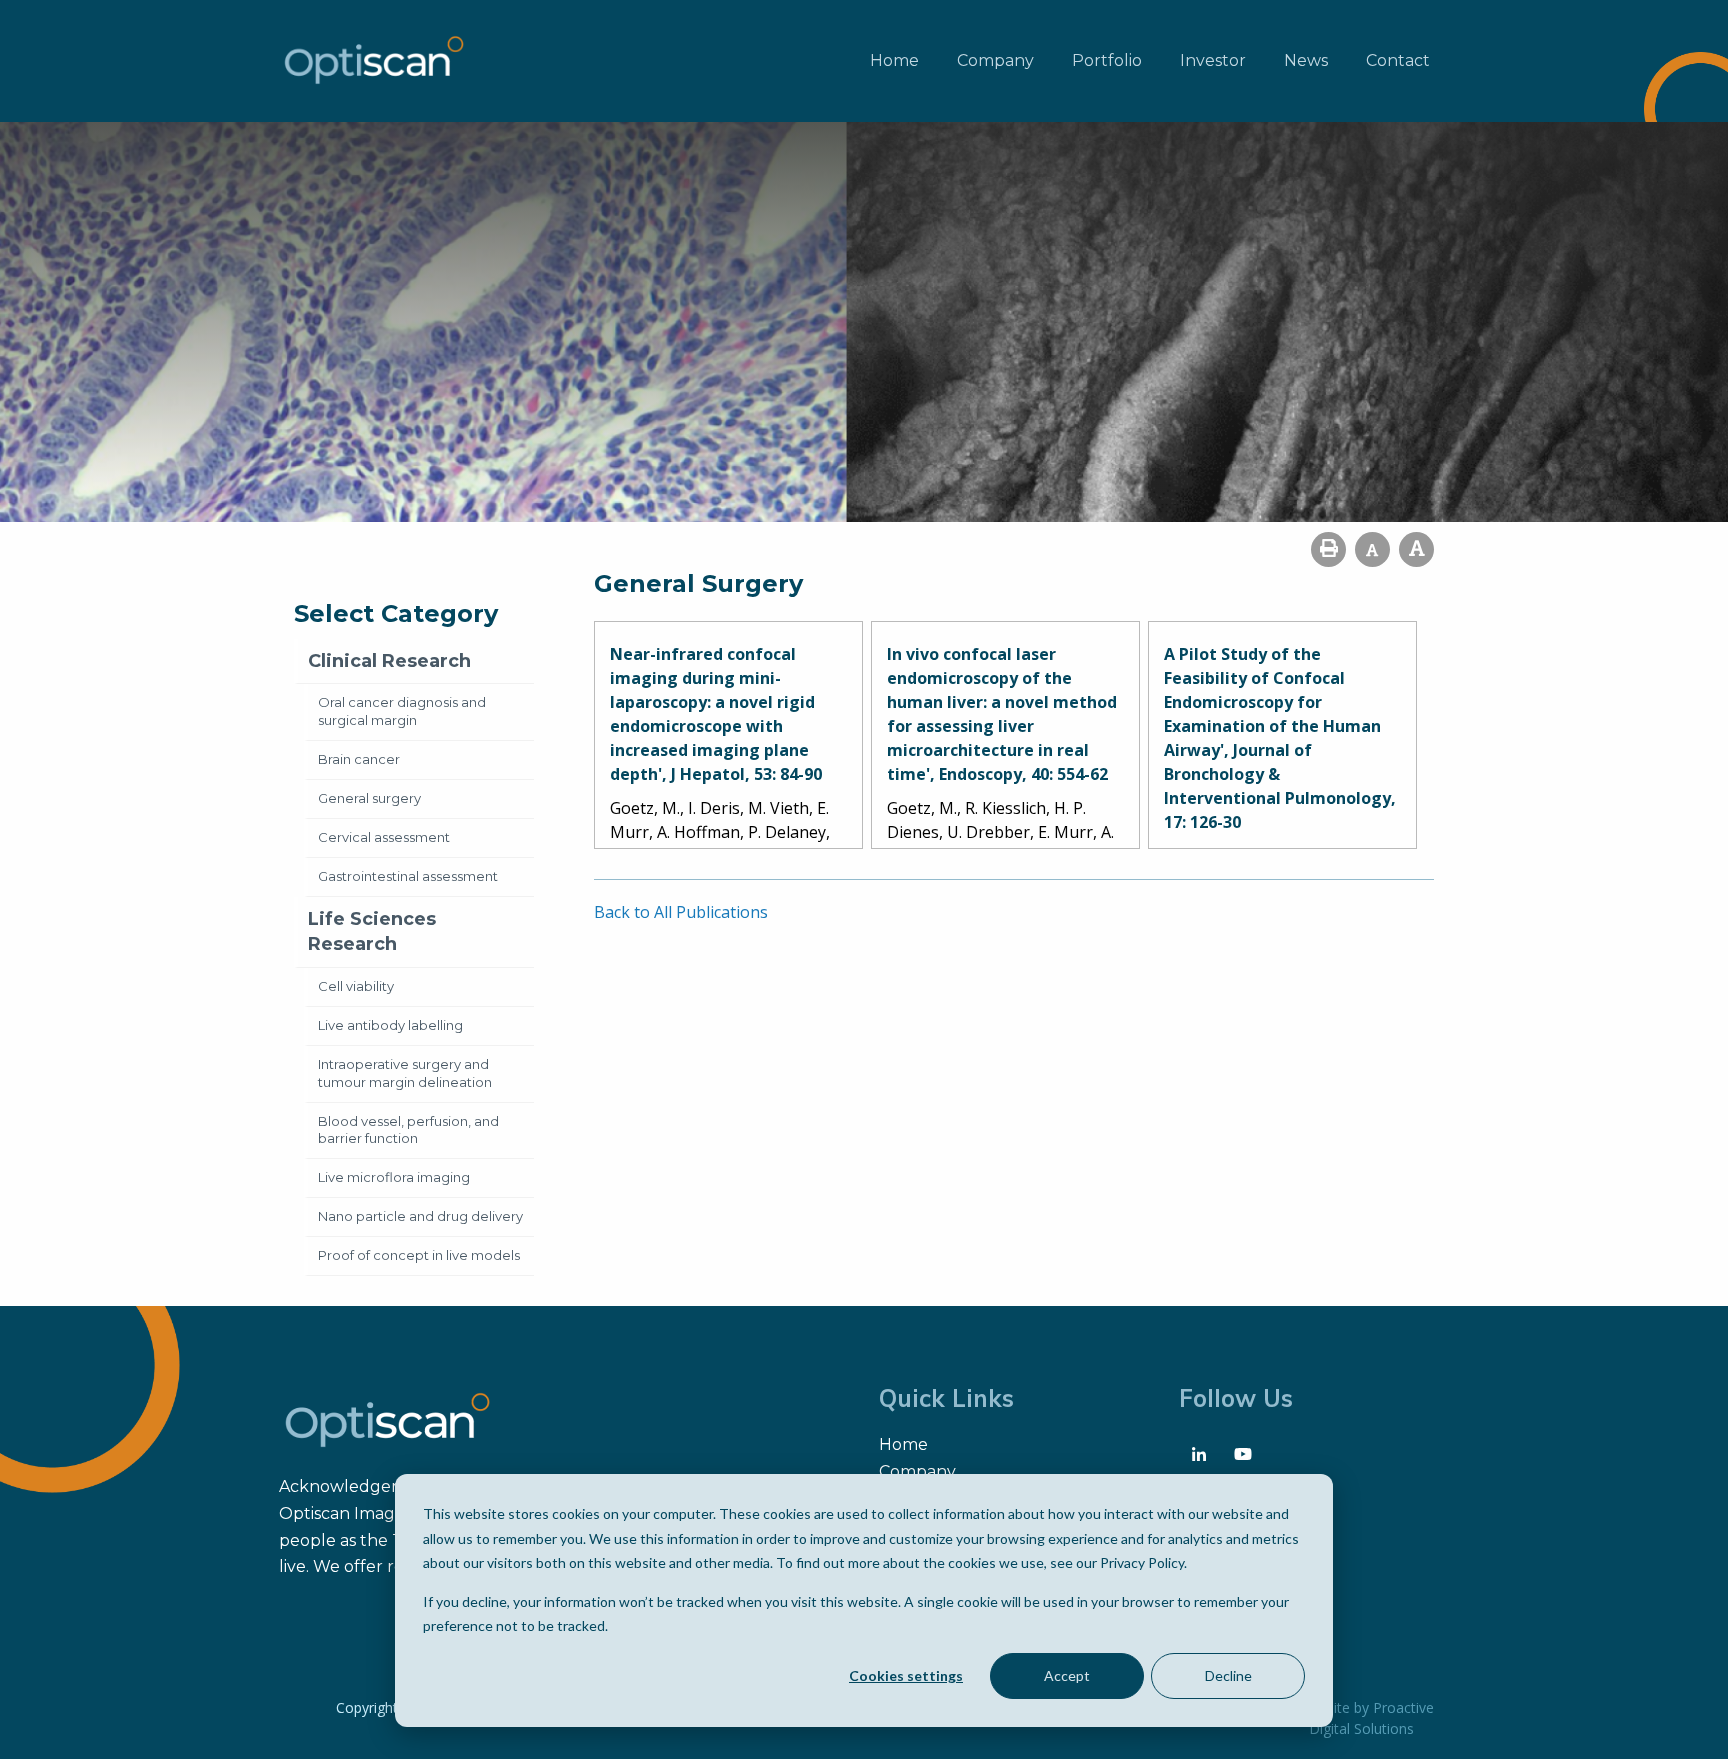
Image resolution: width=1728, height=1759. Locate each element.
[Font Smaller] (1372, 549)
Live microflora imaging (394, 1177)
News (1306, 60)
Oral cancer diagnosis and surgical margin (402, 711)
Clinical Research (389, 661)
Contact (1398, 60)
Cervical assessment (384, 837)
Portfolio (1107, 60)
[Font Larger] (1416, 549)
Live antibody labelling (390, 1025)
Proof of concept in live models (419, 1255)
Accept (1067, 1675)
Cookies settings (906, 1675)
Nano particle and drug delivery (420, 1216)
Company (995, 60)
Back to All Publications (681, 912)
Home (894, 60)
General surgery (369, 798)
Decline (1228, 1675)
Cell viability (356, 986)
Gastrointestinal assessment (408, 876)
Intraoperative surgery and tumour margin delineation (405, 1073)
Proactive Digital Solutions (1371, 1718)
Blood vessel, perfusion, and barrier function (408, 1130)
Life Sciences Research (372, 931)
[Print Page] (1328, 549)
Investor (1213, 60)
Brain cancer (359, 759)
